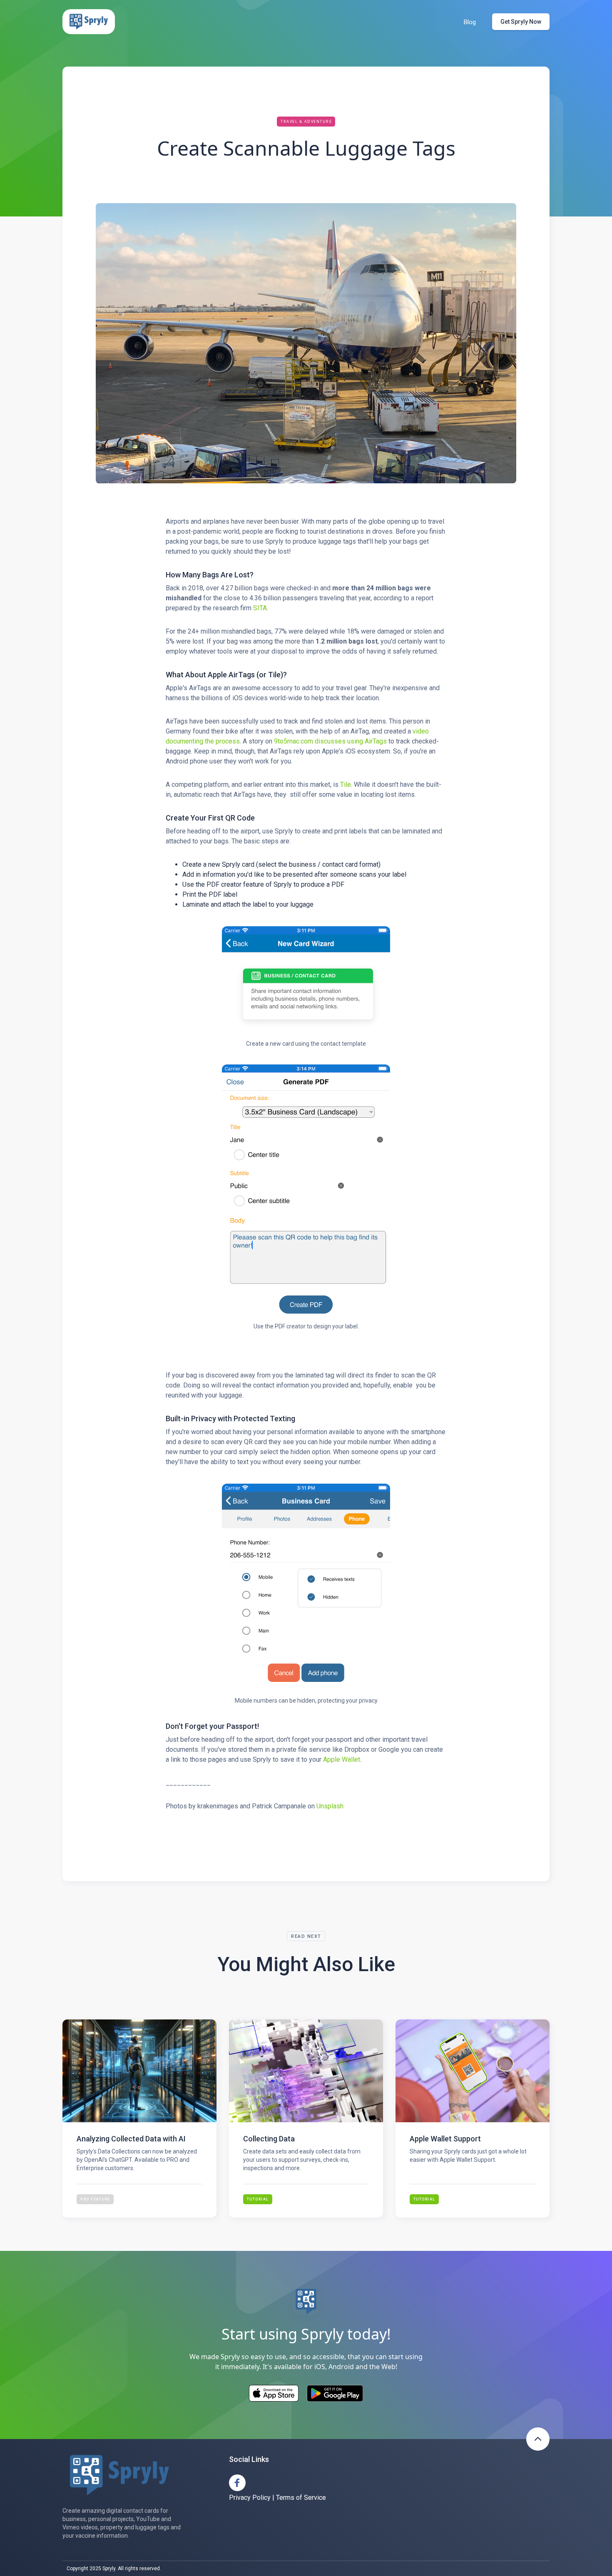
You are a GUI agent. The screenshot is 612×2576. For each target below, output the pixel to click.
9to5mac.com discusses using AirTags (330, 741)
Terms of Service (301, 2498)
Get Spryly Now (521, 22)
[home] (89, 22)
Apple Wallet (342, 1759)
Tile (346, 784)
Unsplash (330, 1806)
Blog (470, 22)
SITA (260, 608)
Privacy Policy (250, 2498)
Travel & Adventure (306, 121)
